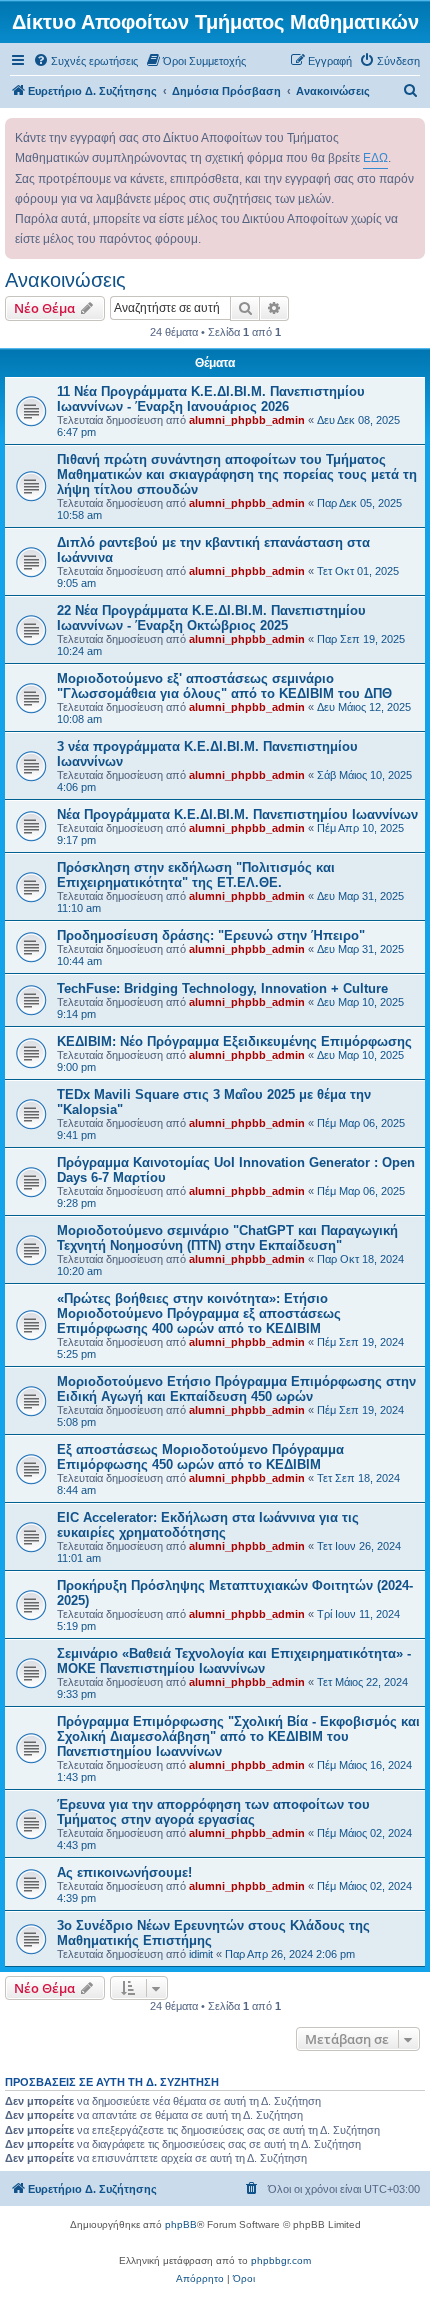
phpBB (181, 2224)
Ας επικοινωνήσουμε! (124, 1872)
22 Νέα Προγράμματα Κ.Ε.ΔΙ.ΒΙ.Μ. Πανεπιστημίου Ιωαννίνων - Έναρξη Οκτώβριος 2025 (211, 618)
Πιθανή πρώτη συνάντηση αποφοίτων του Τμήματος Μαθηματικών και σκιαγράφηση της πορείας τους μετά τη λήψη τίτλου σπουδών (237, 474)
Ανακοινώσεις (65, 280)
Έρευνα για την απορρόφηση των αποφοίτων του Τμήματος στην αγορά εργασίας (213, 1812)
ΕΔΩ (375, 158)
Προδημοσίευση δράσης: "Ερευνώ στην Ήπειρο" (211, 935)
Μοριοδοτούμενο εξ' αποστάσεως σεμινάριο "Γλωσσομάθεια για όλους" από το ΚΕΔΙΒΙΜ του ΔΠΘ (224, 686)
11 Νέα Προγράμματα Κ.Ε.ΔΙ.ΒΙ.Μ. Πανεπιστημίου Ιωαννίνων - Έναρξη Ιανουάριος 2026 (211, 399)
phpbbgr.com (281, 2260)
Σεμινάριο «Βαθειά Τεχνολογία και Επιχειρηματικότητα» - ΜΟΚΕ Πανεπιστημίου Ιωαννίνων (234, 1661)
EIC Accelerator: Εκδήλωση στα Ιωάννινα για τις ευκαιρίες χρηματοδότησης (208, 1525)
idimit (201, 1954)
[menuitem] (85, 61)
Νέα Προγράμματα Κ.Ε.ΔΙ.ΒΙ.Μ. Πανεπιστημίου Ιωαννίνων (237, 814)
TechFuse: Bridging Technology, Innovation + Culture (222, 988)
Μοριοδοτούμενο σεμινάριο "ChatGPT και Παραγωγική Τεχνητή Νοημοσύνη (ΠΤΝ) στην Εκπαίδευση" (227, 1238)
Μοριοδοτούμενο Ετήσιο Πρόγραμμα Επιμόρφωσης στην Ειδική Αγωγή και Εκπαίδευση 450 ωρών (236, 1389)
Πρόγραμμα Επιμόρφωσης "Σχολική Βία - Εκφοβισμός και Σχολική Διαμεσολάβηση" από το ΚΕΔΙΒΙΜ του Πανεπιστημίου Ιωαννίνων (238, 1736)
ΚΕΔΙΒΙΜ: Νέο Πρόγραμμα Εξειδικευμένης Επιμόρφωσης (234, 1041)
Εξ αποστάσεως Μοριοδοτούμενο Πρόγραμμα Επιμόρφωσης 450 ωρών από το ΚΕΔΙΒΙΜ (200, 1457)
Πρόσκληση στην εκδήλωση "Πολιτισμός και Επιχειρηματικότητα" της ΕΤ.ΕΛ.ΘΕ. (196, 875)
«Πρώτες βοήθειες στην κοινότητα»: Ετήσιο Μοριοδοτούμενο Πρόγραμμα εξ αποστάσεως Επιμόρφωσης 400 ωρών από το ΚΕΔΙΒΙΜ (199, 1313)
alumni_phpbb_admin (247, 420)
